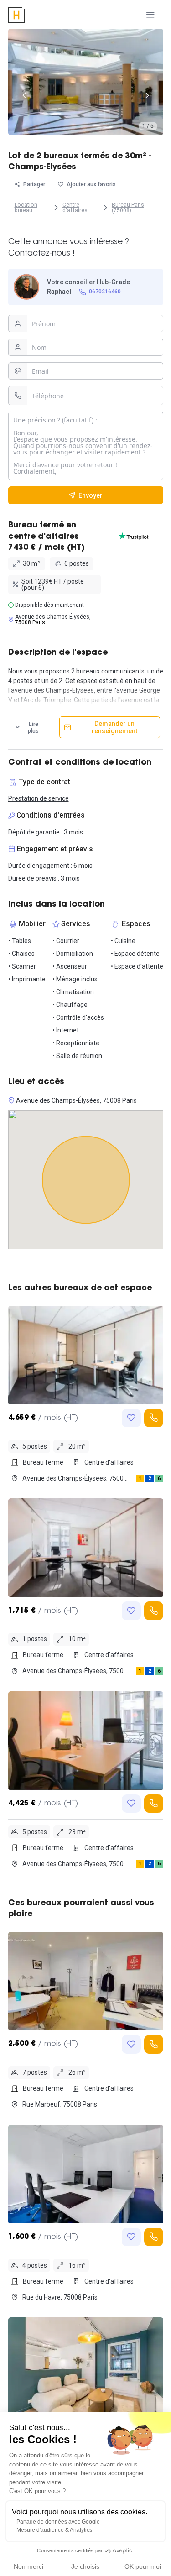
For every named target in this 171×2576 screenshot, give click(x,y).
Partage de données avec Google (58, 2522)
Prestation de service (39, 798)
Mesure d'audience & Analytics (54, 2530)
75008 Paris (30, 622)
